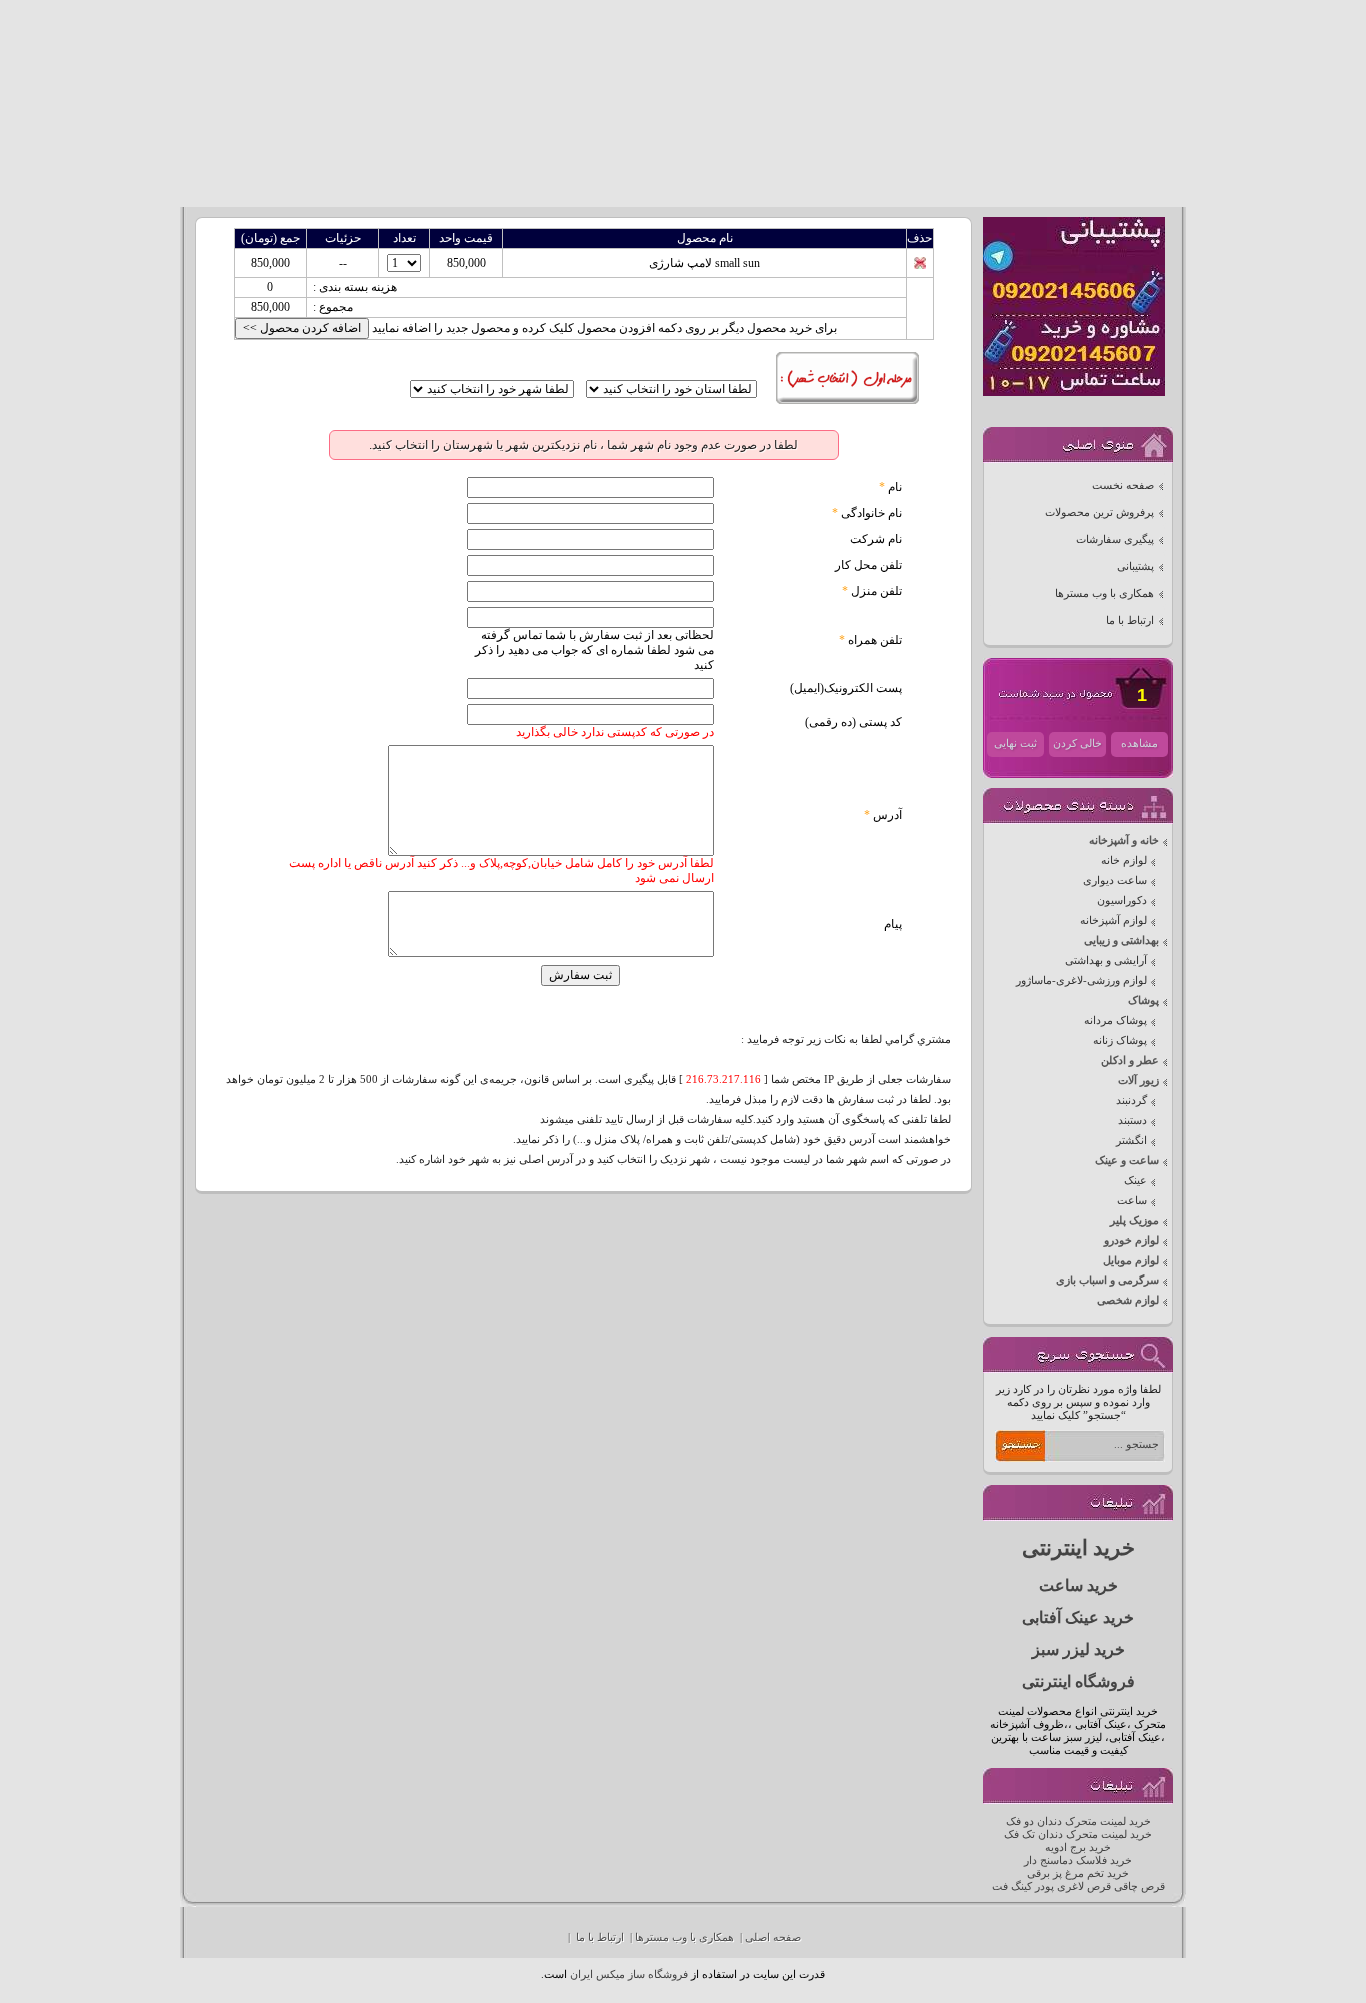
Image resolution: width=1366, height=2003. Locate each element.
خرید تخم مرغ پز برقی (1078, 1873)
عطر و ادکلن (1130, 1060)
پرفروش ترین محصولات (1099, 512)
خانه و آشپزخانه (1124, 840)
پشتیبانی (1135, 566)
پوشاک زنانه (1120, 1040)
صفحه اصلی (773, 1937)
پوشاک (1143, 1000)
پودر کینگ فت (1023, 1886)
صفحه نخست (1123, 485)
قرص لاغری (1084, 1886)
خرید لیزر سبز (1078, 1649)
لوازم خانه (1124, 860)
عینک (1135, 1180)
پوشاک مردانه (1115, 1020)
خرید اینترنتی (1078, 1548)
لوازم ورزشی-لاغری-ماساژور (1081, 980)
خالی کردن (1077, 743)
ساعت (1132, 1200)
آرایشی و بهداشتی (1106, 960)
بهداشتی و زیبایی (1121, 940)
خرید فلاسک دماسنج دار (1078, 1860)
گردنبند (1131, 1100)
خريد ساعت (1078, 1585)
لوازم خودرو (1131, 1240)
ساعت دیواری (1115, 880)
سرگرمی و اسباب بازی (1107, 1280)
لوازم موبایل (1131, 1260)
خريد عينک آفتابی (1078, 1617)
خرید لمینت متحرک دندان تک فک (1078, 1834)
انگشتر (1131, 1140)
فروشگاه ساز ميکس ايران (629, 1974)
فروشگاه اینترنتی (1078, 1681)
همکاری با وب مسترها (1104, 593)
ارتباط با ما (1130, 620)
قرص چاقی (1139, 1886)
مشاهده (1139, 743)
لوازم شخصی (1128, 1300)
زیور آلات (1138, 1080)
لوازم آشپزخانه (1113, 920)
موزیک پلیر (1134, 1220)
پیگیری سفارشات (1115, 539)
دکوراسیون (1122, 900)
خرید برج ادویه (1078, 1847)
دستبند (1132, 1120)
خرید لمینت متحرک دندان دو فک (1078, 1821)
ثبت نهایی (1015, 743)
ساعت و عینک (1127, 1160)
